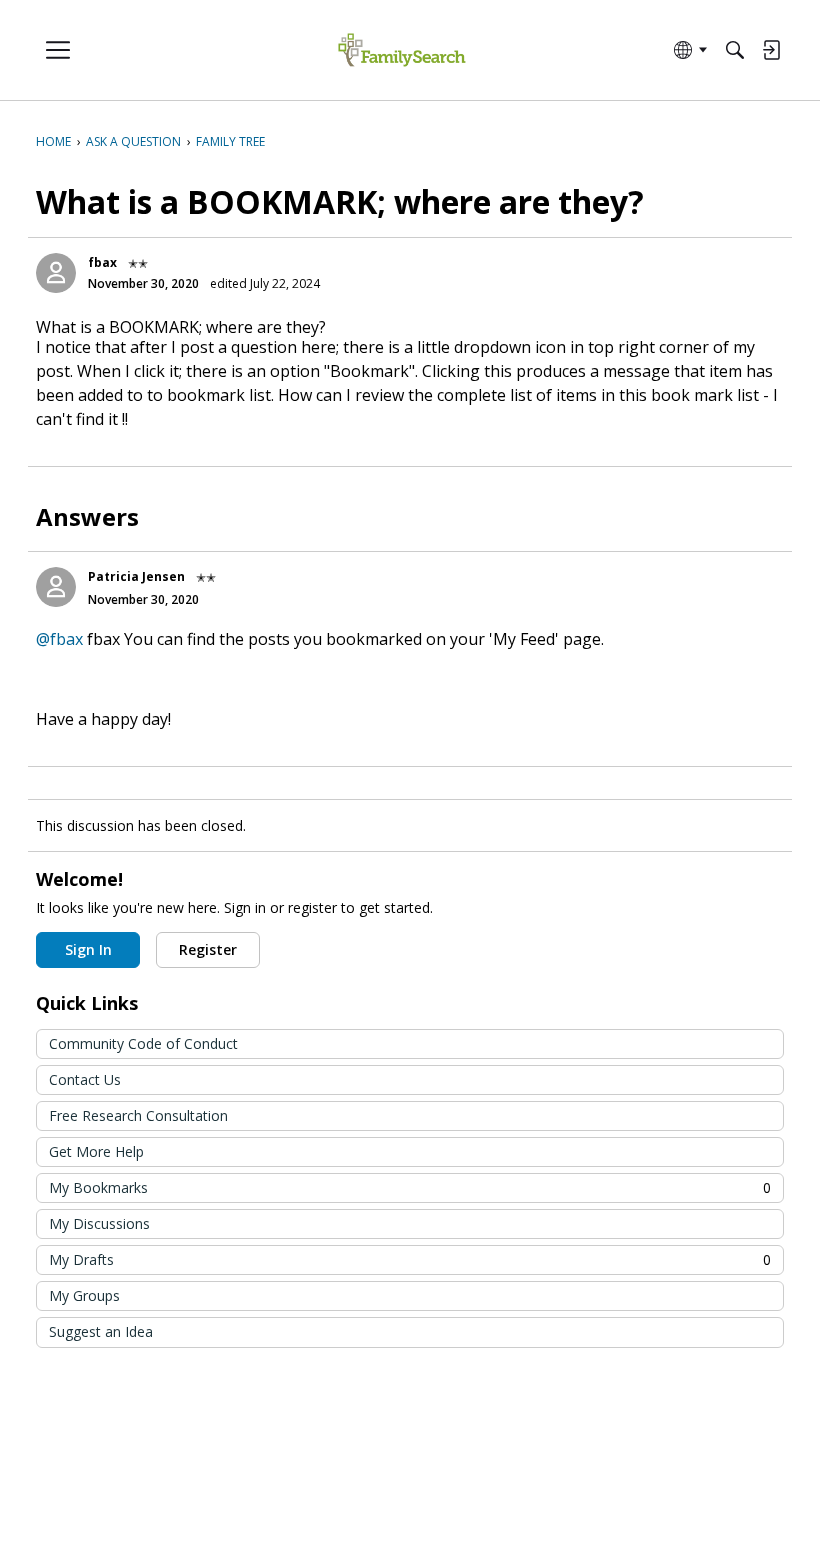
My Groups (84, 1295)
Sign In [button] (88, 949)
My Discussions (99, 1223)
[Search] (735, 50)
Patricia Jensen (136, 576)
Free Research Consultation (138, 1115)
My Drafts (410, 1259)
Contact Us (85, 1079)
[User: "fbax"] (56, 273)
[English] (401, 50)
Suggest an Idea (101, 1331)
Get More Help (96, 1151)
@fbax (59, 639)
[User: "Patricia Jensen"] (56, 587)
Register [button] (208, 949)
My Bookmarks (410, 1187)
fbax (102, 262)
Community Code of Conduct (143, 1043)
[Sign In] (771, 50)
